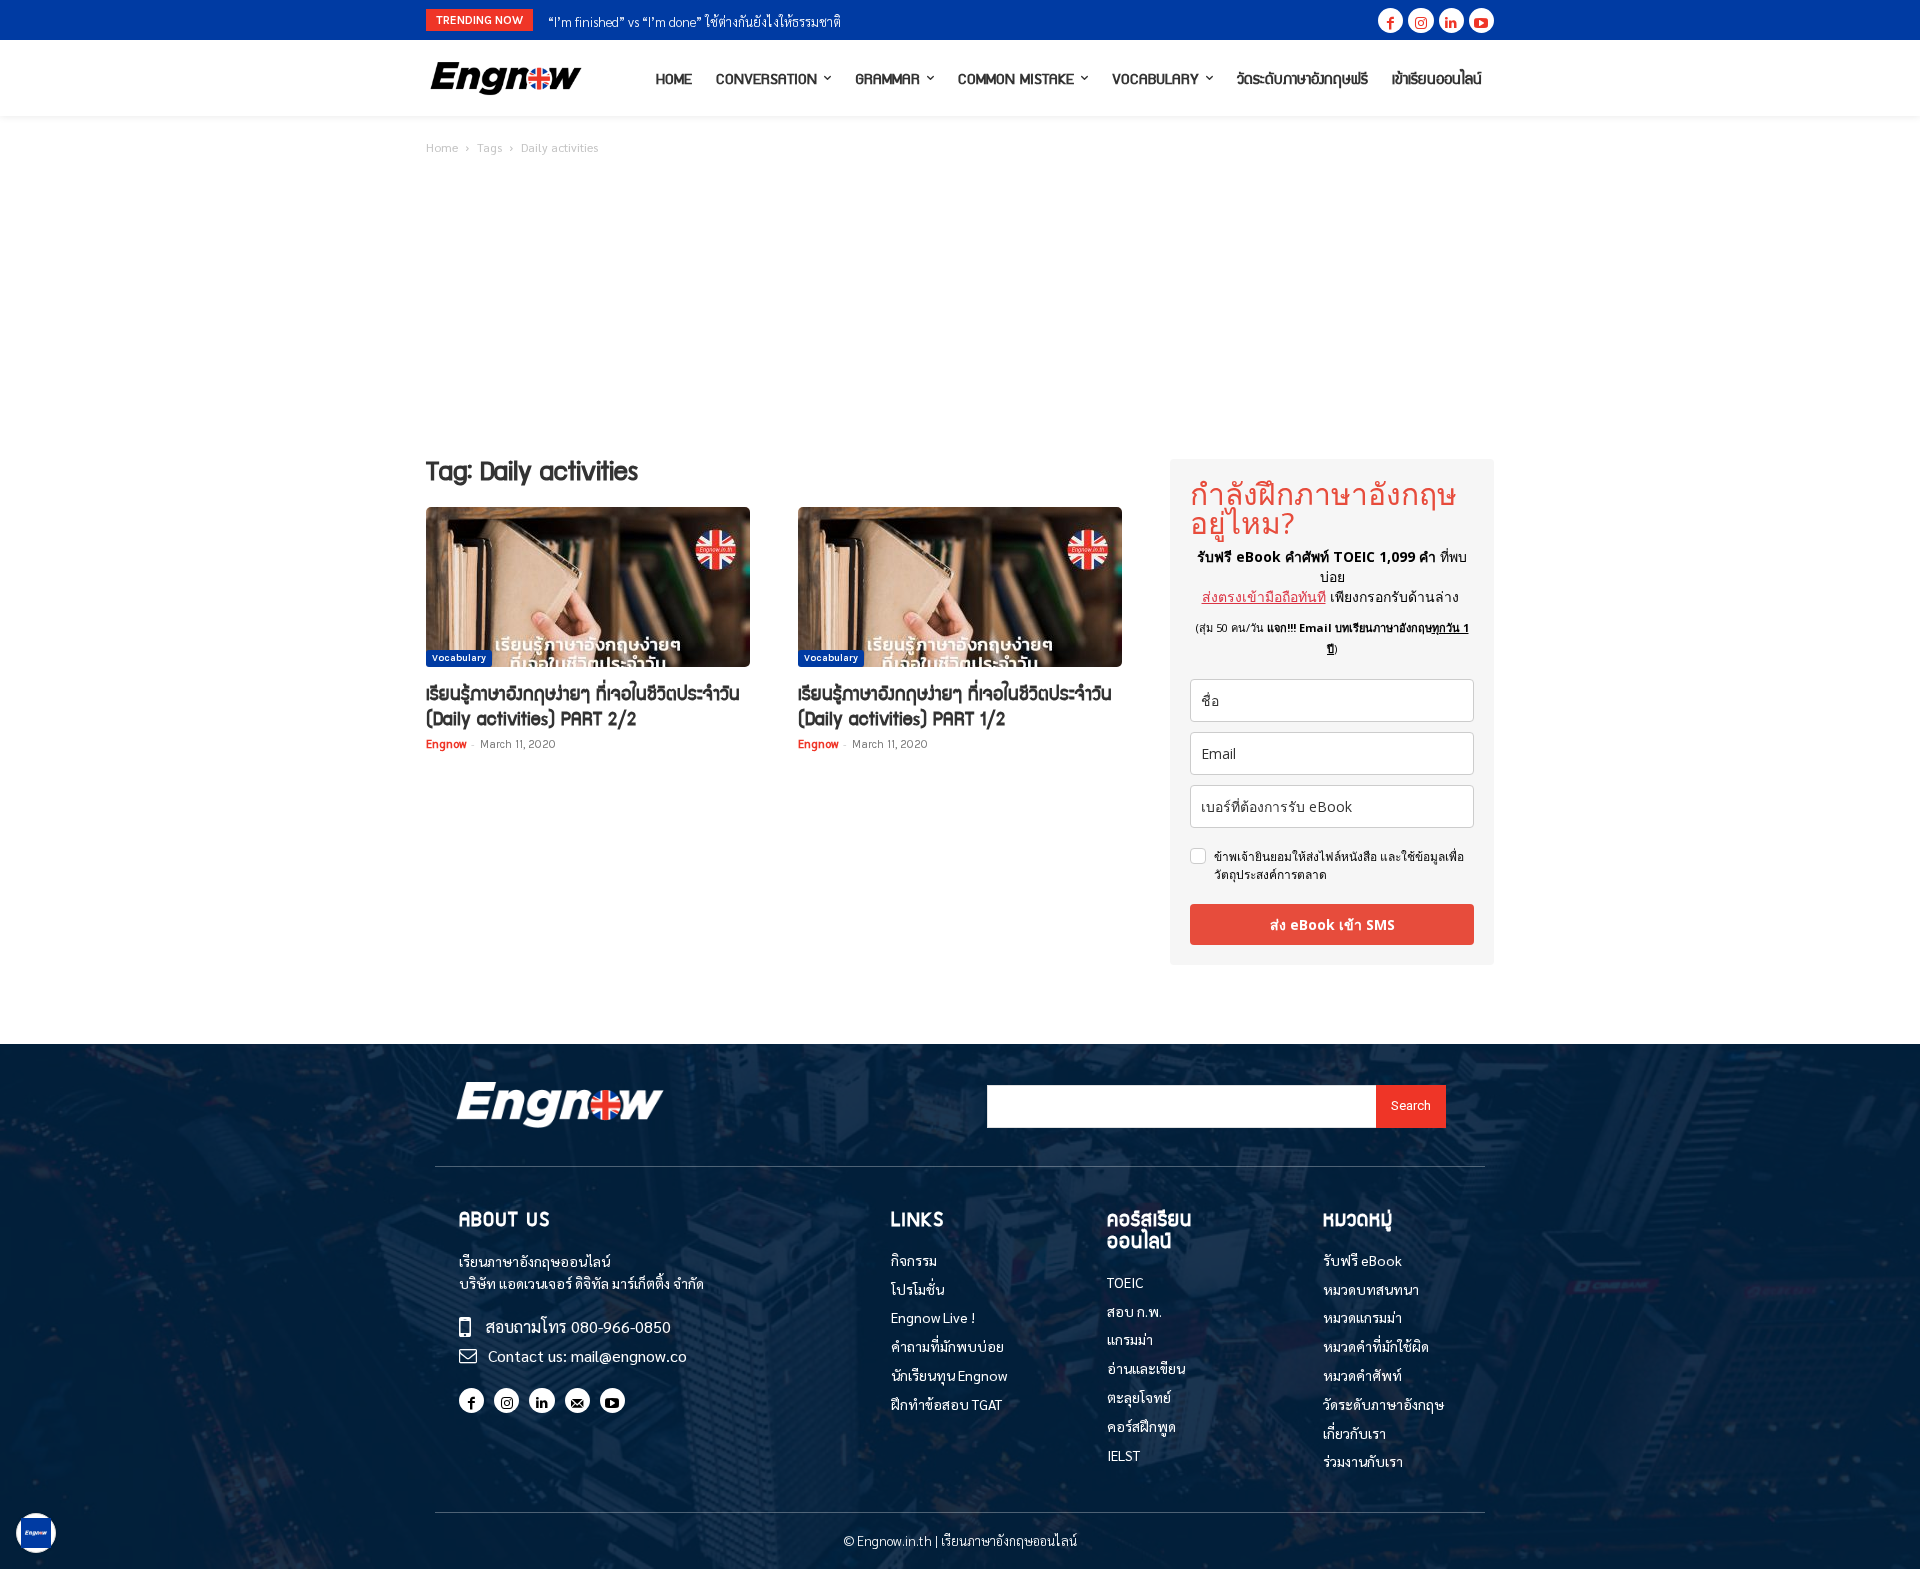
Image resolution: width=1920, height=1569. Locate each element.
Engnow (446, 743)
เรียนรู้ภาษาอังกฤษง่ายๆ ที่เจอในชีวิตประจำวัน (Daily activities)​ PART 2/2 (583, 705)
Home (442, 147)
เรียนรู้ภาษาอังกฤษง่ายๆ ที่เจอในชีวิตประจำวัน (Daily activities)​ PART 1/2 (955, 705)
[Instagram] (1420, 20)
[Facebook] (1390, 20)
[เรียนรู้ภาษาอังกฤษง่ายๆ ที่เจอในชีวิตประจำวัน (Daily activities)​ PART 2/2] (588, 587)
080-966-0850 (621, 1326)
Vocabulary (459, 658)
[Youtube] (1481, 20)
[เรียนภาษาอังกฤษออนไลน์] (506, 78)
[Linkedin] (1451, 20)
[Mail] (577, 1400)
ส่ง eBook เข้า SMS (1332, 924)
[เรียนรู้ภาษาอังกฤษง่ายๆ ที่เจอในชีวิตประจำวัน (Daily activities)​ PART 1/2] (960, 587)
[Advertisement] (960, 309)
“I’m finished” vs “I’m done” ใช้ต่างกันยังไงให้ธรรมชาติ (694, 21)
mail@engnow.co (629, 1355)
